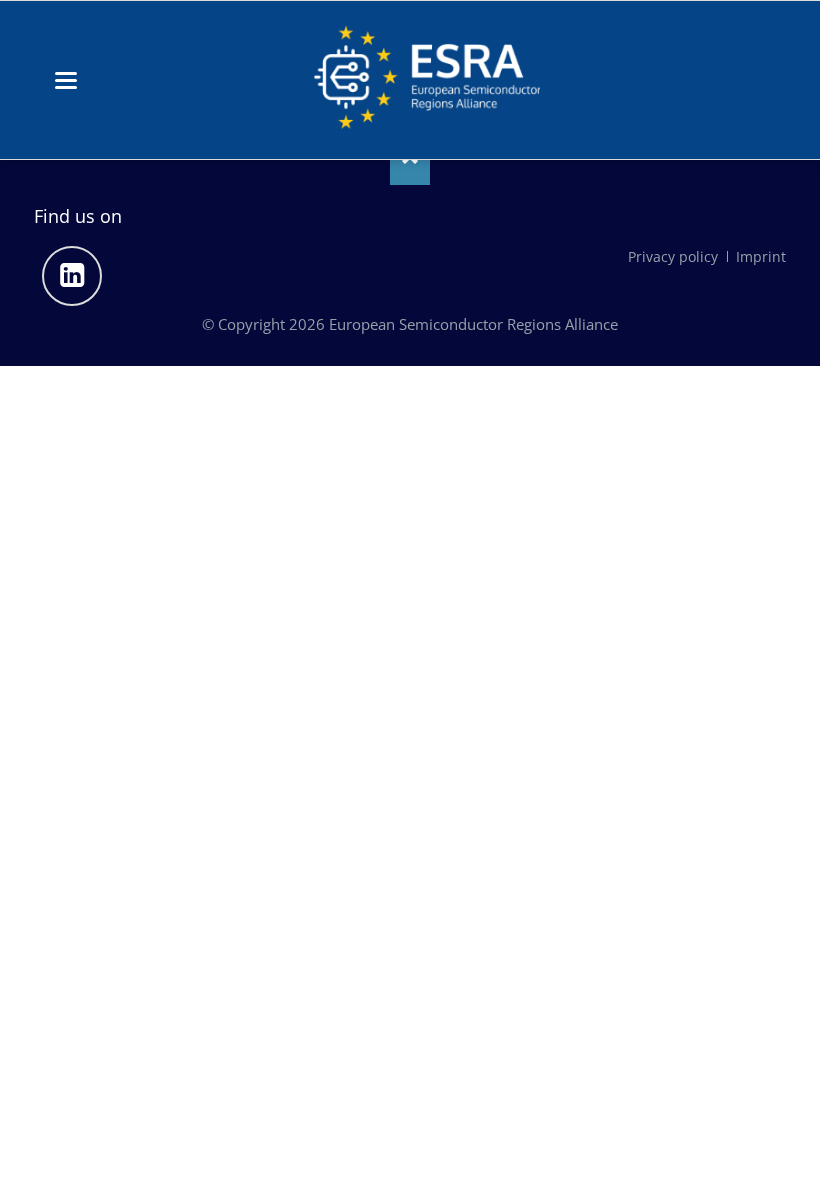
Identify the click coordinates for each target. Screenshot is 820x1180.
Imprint (761, 256)
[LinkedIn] (72, 276)
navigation (66, 80)
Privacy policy (673, 256)
